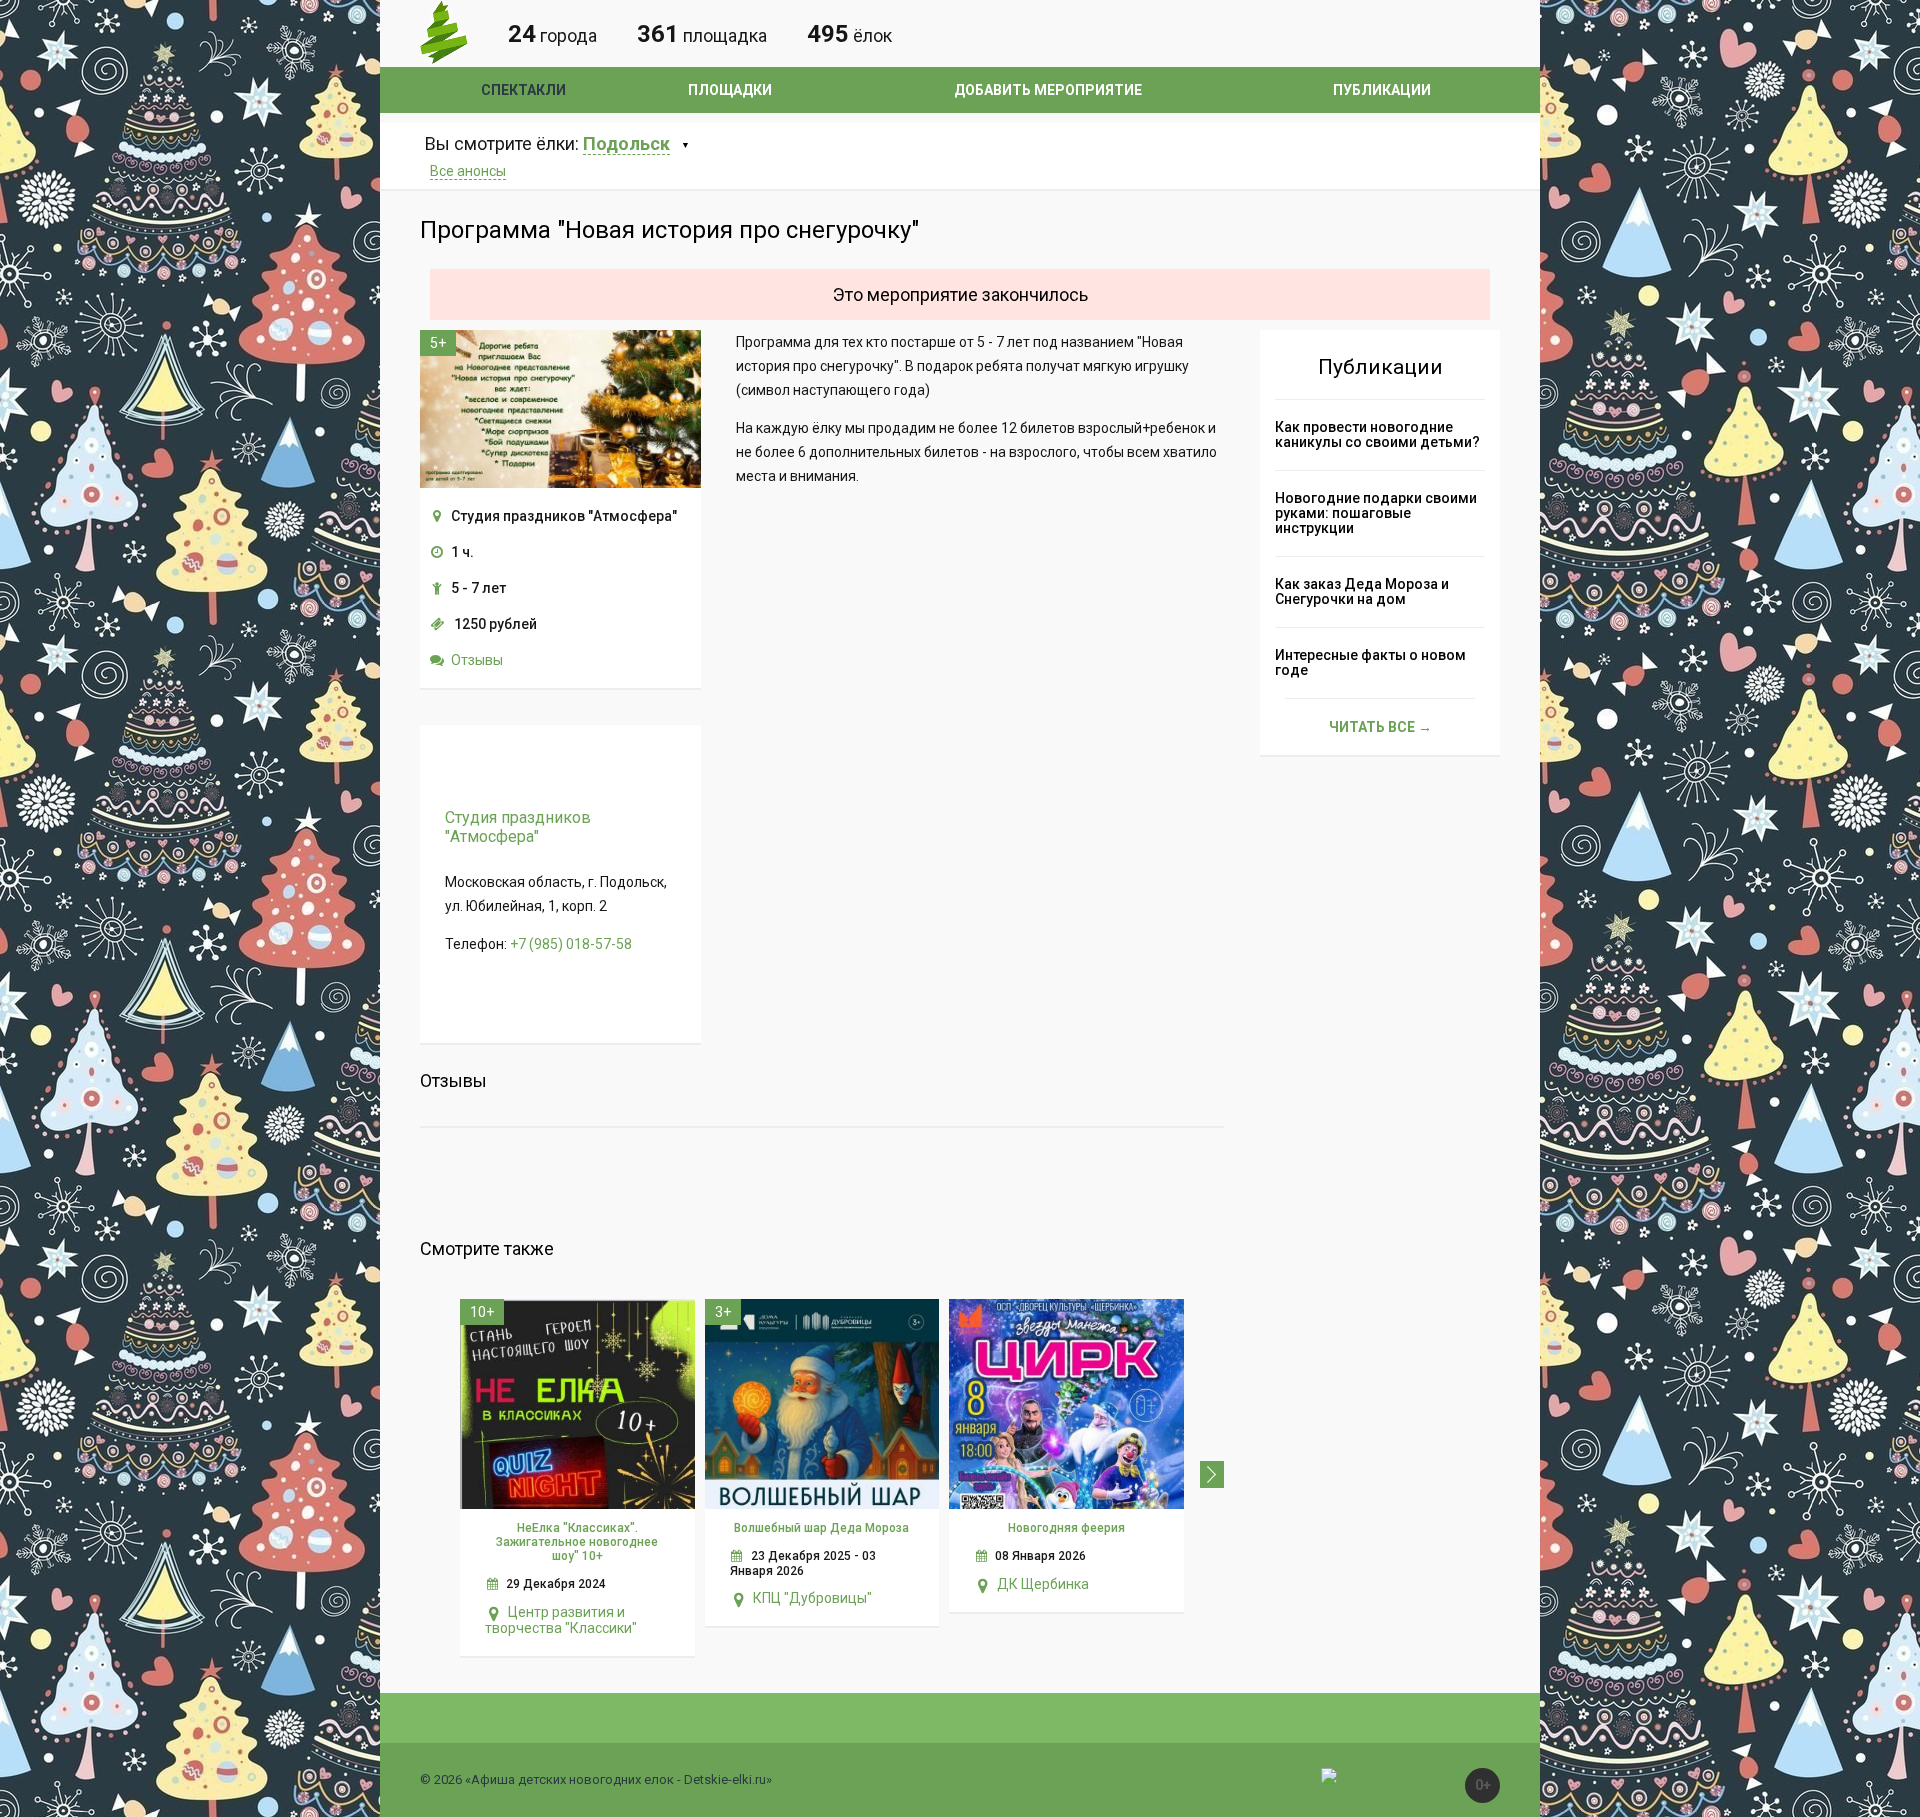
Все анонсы (468, 171)
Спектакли (523, 90)
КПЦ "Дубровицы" (812, 1598)
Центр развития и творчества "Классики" (561, 1620)
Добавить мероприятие (1048, 90)
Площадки (730, 90)
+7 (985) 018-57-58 (571, 944)
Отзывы (477, 660)
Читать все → (1380, 727)
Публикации (1382, 90)
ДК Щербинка (1043, 1584)
